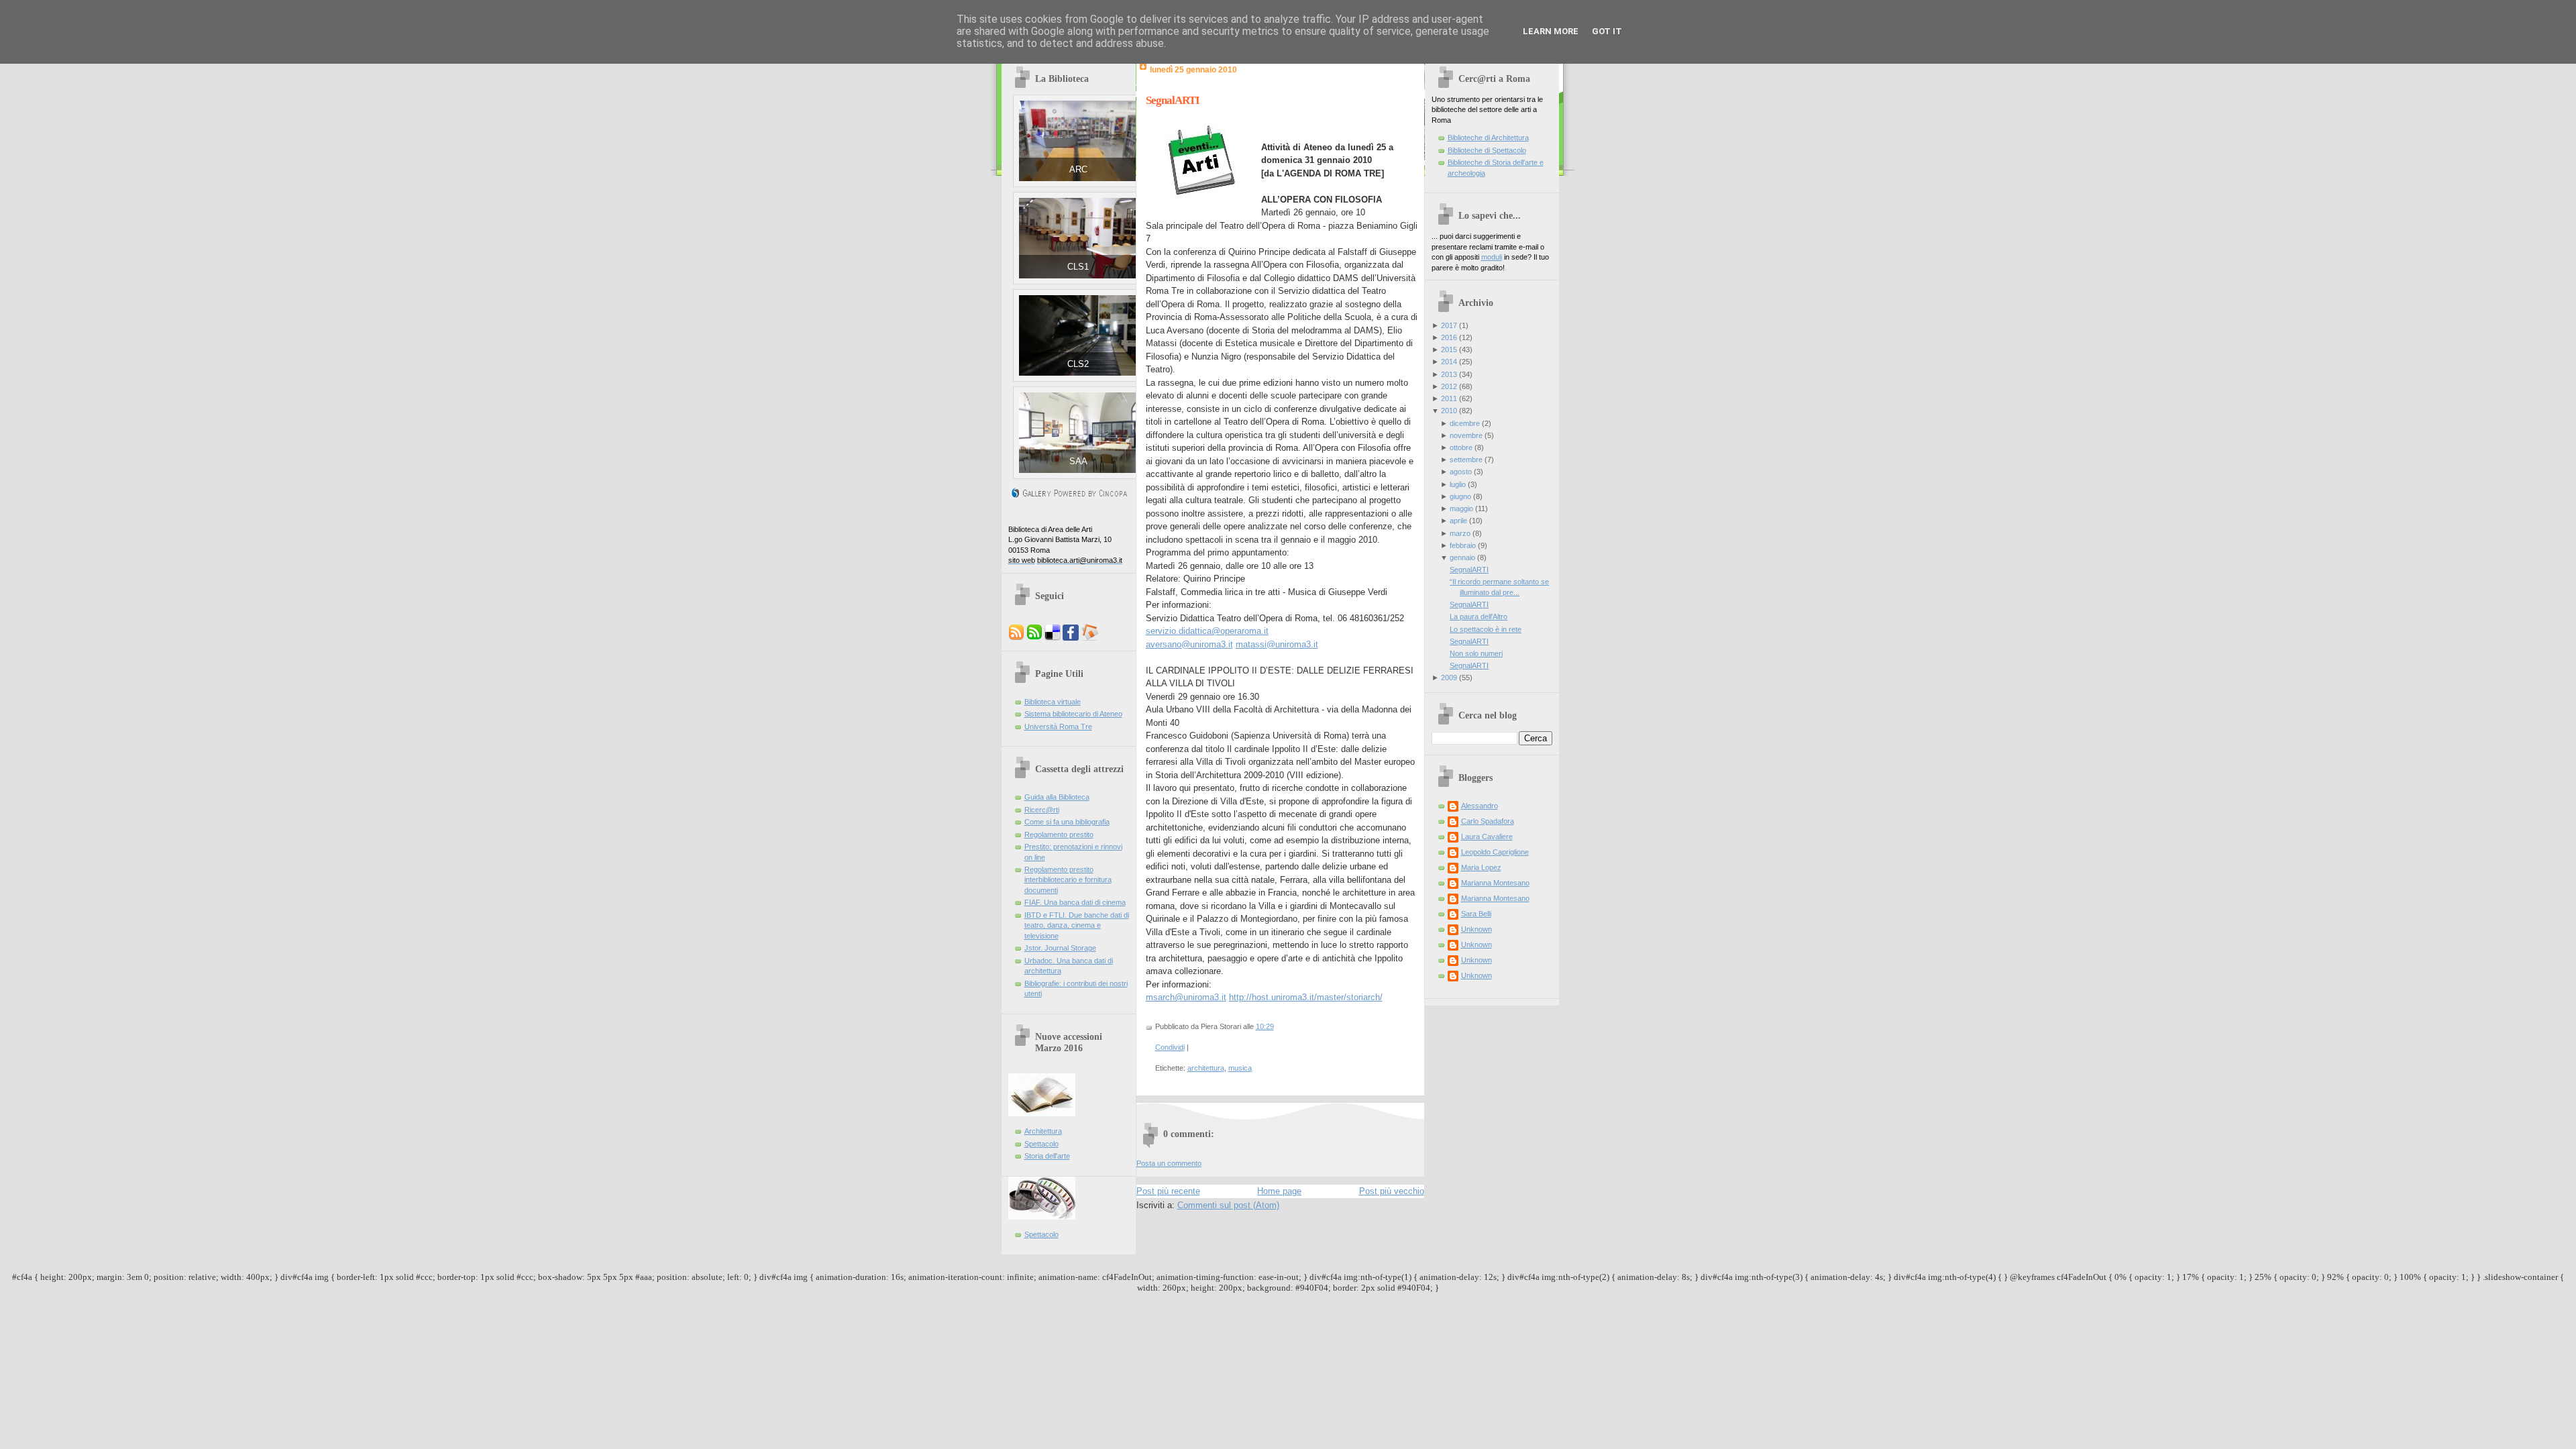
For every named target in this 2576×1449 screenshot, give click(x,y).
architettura (1206, 1068)
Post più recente (1168, 1191)
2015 (1449, 350)
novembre (1466, 435)
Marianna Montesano (1495, 883)
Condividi (1170, 1047)
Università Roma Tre (1058, 727)
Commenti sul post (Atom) (1228, 1205)
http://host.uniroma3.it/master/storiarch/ (1306, 997)
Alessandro (1480, 806)
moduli (1492, 257)
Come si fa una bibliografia (1067, 822)
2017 (1449, 325)
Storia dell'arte (1047, 1156)
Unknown (1477, 929)
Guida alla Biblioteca (1057, 797)
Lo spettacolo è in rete (1486, 629)
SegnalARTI (1173, 100)
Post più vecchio (1392, 1191)
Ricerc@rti (1042, 810)
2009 (1449, 678)
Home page (1279, 1191)
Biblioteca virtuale (1053, 702)
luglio (1458, 484)
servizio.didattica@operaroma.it (1207, 631)
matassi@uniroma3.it (1277, 644)
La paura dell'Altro (1479, 616)
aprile (1458, 521)
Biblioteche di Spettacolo (1487, 150)
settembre (1466, 460)
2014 (1449, 362)
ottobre (1461, 447)
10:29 (1265, 1026)
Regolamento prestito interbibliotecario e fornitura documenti (1068, 880)
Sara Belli (1476, 914)
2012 (1449, 386)
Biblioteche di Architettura (1488, 138)
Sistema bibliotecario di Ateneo (1073, 714)
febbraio (1463, 545)
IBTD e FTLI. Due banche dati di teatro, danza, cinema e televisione (1077, 925)
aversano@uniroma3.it (1189, 644)
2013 (1449, 374)
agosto (1461, 472)
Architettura (1043, 1131)
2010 (1449, 411)
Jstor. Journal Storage (1060, 948)
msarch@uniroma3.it (1186, 997)
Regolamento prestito (1059, 835)
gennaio (1462, 557)
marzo (1460, 533)
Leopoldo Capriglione (1495, 852)
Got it (1607, 31)
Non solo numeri (1476, 653)
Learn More (1551, 31)
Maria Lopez (1481, 867)
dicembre (1465, 423)
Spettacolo (1041, 1144)
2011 (1449, 398)
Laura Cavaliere (1487, 837)
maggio (1461, 508)
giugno (1460, 496)
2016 (1449, 337)
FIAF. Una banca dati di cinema (1075, 902)
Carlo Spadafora (1488, 821)
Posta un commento (1169, 1163)
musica (1240, 1068)
